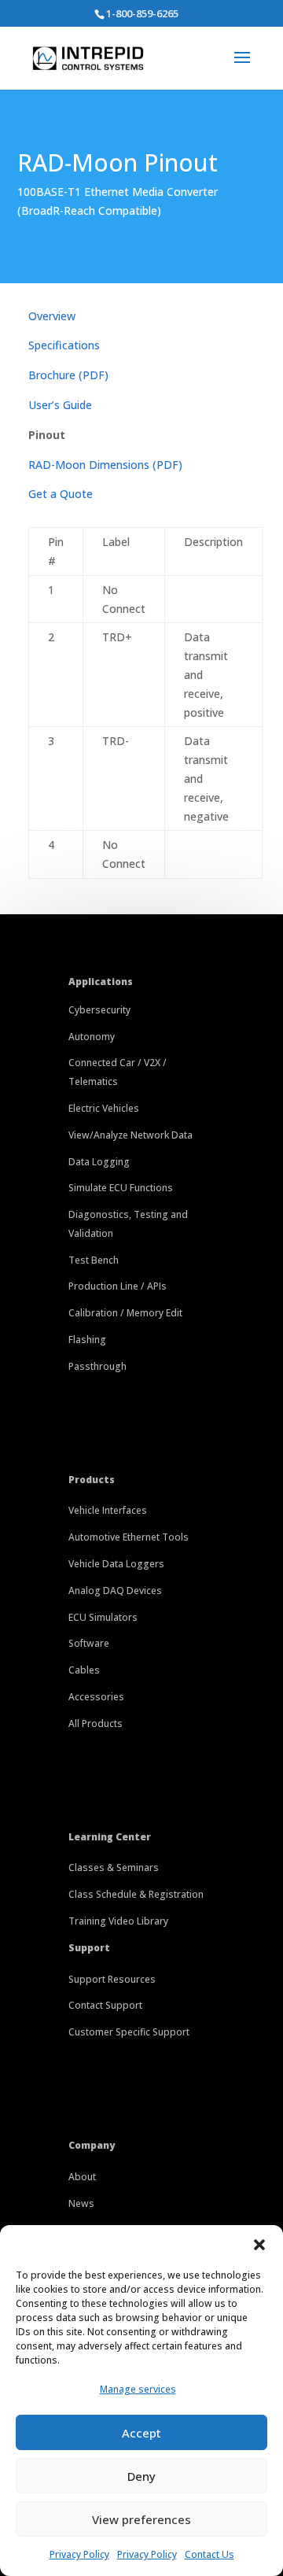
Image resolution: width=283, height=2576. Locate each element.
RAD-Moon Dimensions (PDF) (105, 465)
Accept (141, 2433)
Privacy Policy (79, 2554)
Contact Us (209, 2554)
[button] (259, 2245)
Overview (52, 316)
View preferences (141, 2519)
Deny (141, 2476)
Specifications (64, 345)
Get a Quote (61, 494)
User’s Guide (60, 405)
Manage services (138, 2389)
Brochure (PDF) (68, 375)
